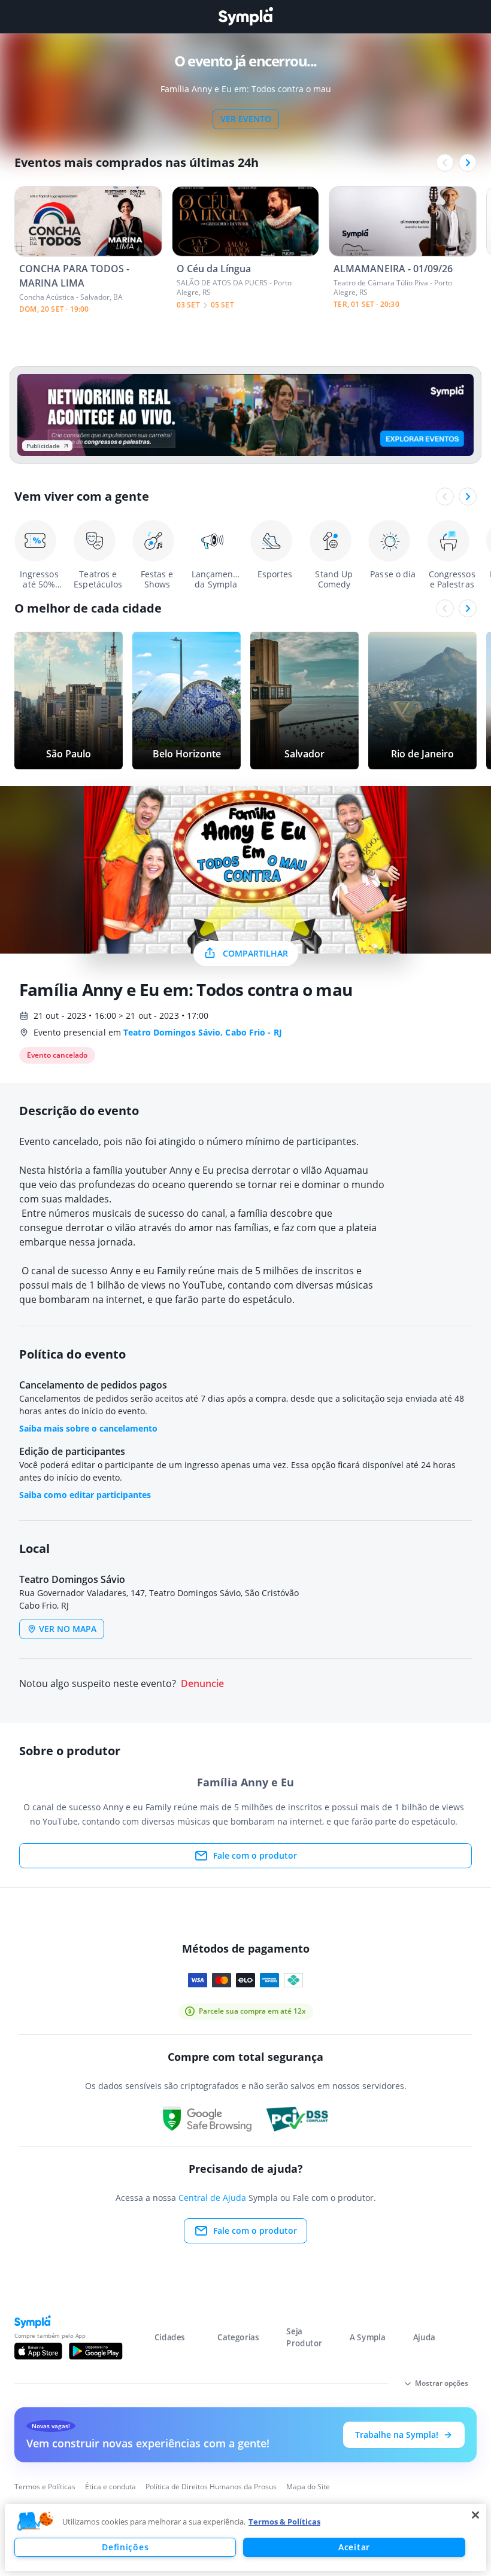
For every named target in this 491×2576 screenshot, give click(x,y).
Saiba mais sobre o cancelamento (88, 1428)
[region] (245, 2538)
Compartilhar (255, 953)
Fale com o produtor (255, 1855)
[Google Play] (96, 2351)
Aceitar (354, 2547)
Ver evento (246, 119)
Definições (125, 2547)
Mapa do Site (308, 2487)
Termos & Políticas (284, 2522)
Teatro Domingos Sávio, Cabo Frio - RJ (203, 1032)
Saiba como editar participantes (85, 1495)
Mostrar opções (442, 2383)
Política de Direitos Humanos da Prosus (211, 2487)
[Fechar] (475, 2515)
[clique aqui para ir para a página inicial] (245, 16)
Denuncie (202, 1684)
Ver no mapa (68, 1629)
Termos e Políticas (45, 2487)
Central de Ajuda (212, 2198)
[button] (35, 2522)
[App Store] (38, 2351)
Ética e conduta (110, 2487)
